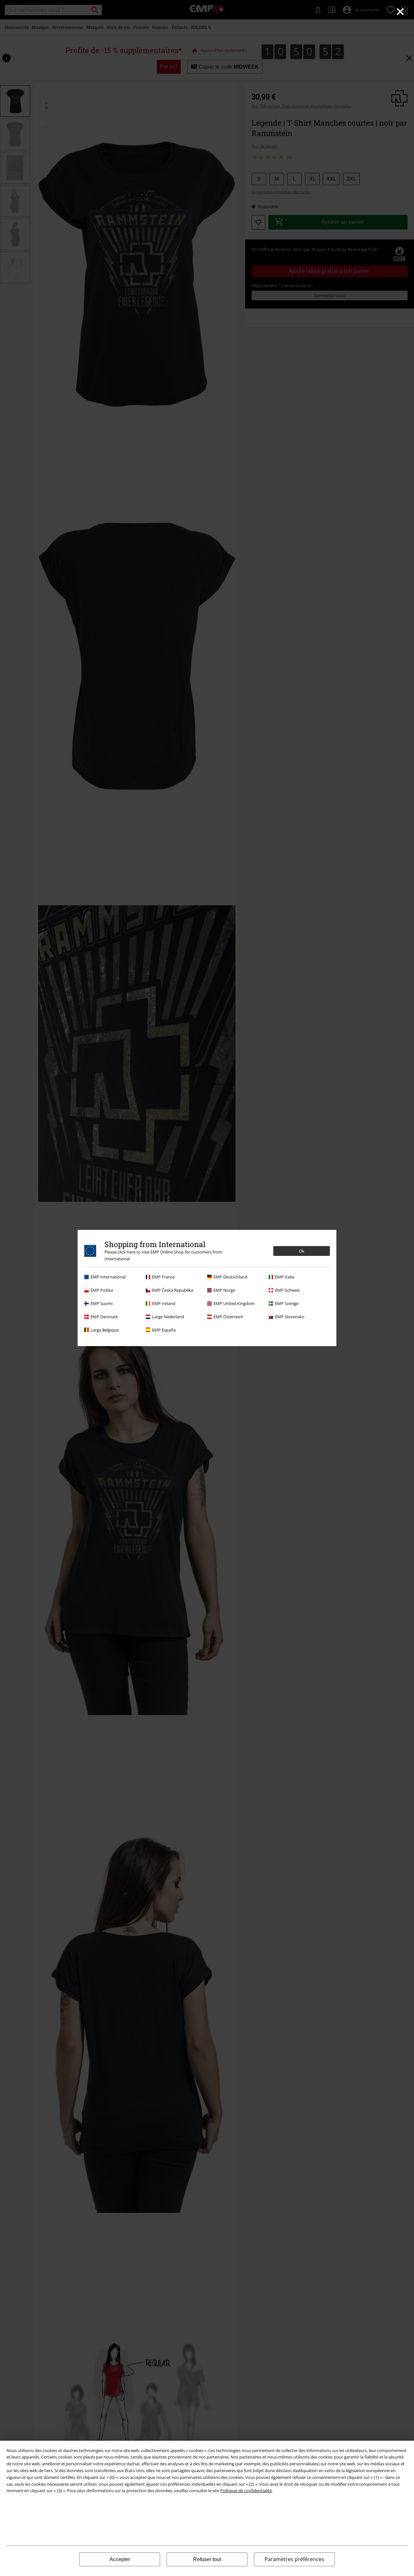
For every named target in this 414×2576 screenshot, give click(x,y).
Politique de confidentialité (246, 2491)
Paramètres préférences (294, 2559)
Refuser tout (207, 2559)
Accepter (120, 2559)
